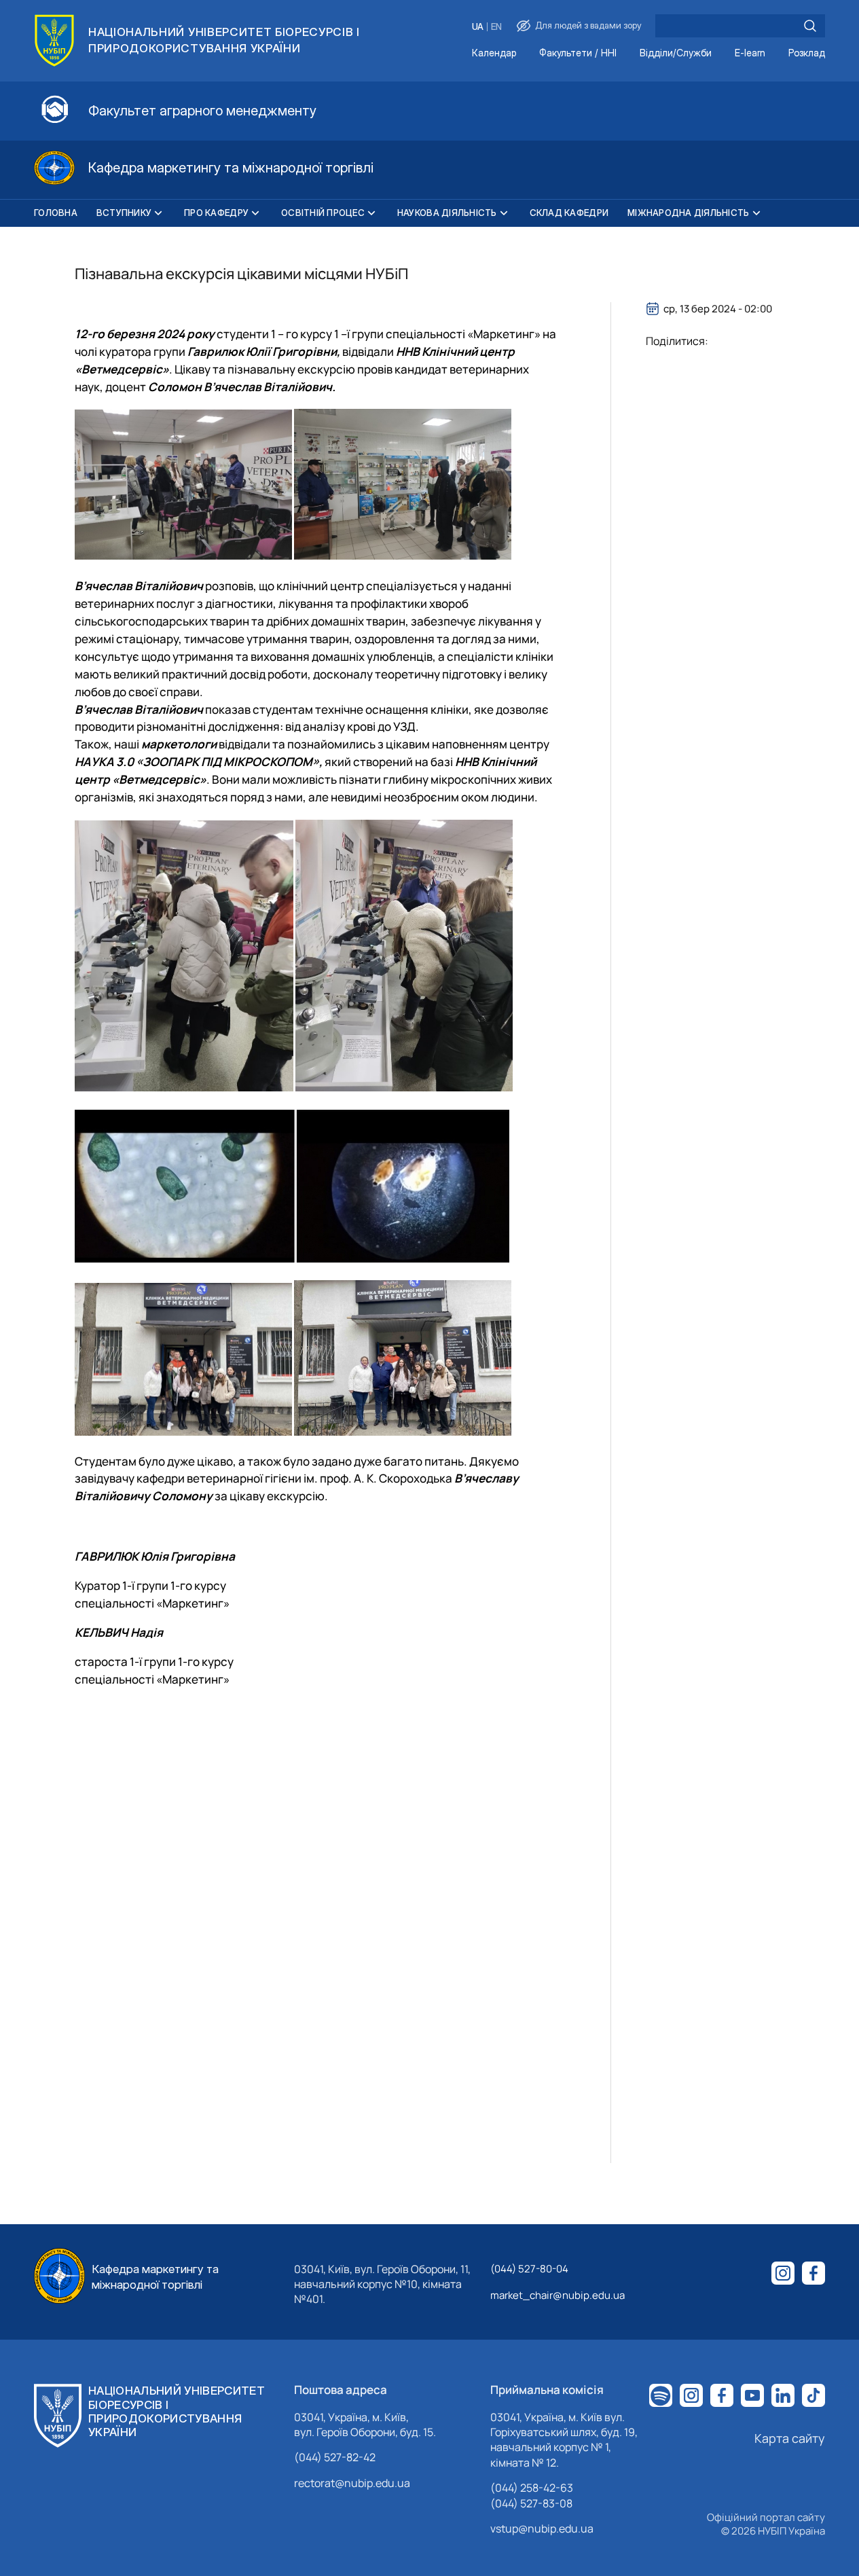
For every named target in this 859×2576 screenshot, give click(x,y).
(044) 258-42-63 (532, 2488)
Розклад (807, 53)
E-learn (750, 53)
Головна (56, 213)
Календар (494, 53)
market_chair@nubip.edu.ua (558, 2295)
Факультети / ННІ (578, 53)
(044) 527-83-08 (531, 2503)
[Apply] (810, 26)
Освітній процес (323, 213)
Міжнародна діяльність (688, 213)
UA (478, 27)
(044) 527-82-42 (335, 2457)
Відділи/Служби (676, 53)
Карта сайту (790, 2438)
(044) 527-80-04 (529, 2269)
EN (496, 27)
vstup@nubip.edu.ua (542, 2528)
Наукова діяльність (447, 213)
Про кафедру (216, 213)
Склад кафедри (569, 213)
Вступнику (124, 213)
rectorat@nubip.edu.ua (352, 2483)
